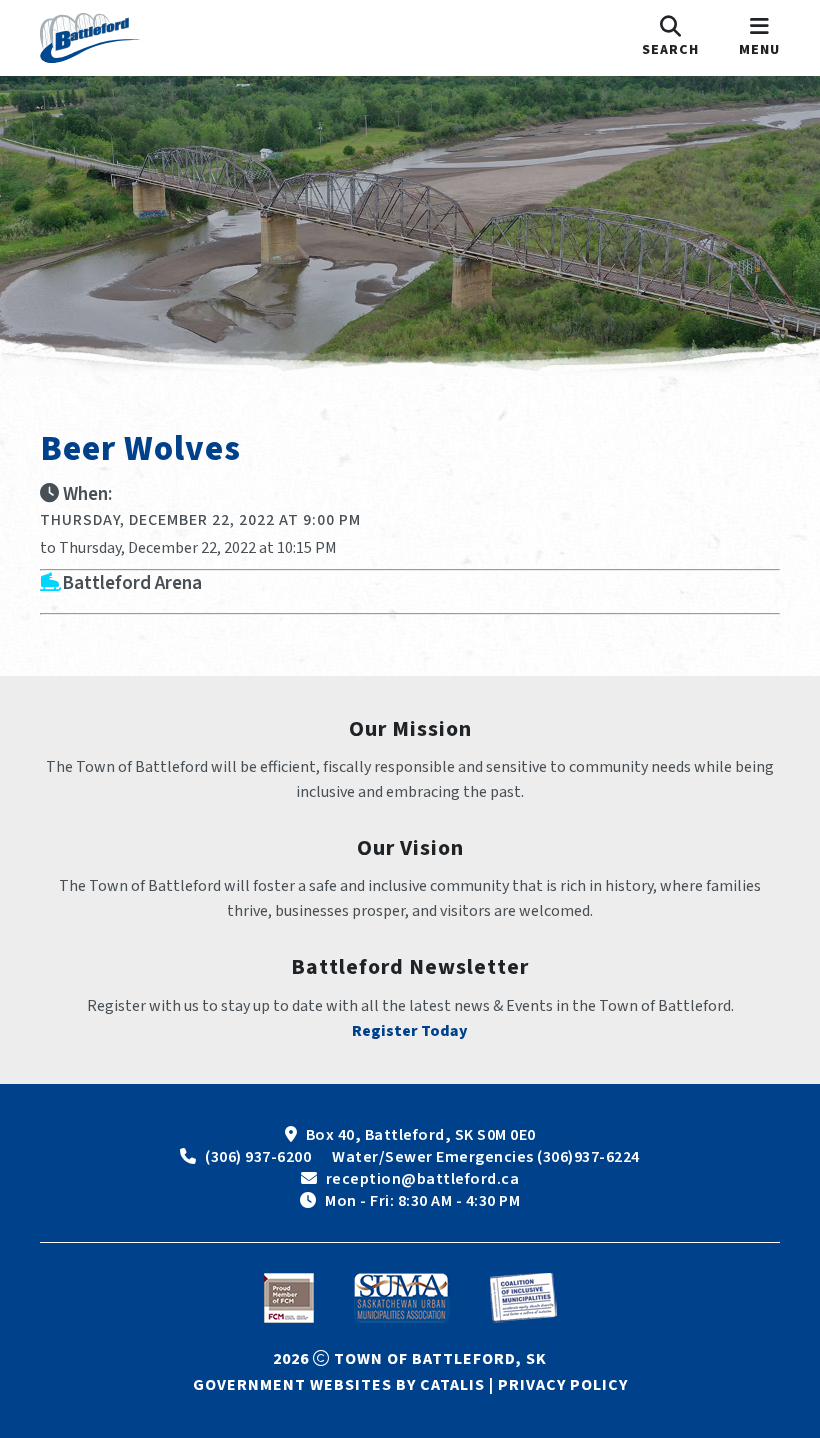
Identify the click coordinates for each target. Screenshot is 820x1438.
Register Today (410, 1031)
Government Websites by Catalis (339, 1385)
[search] (670, 38)
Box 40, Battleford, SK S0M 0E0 (421, 1135)
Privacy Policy (563, 1385)
